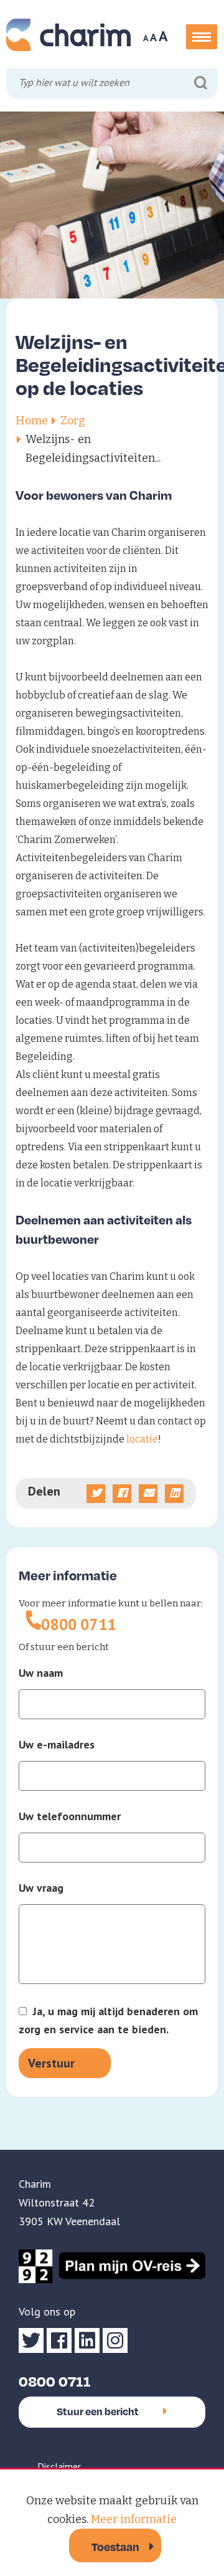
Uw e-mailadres (57, 1745)
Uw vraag (41, 1888)
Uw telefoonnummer (70, 1816)
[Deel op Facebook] (122, 1494)
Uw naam (41, 1673)
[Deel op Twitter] (96, 1494)
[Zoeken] (201, 83)
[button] (202, 37)
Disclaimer (59, 2466)
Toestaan (115, 2546)
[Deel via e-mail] (148, 1494)
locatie (142, 1439)
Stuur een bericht (98, 2411)
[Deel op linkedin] (174, 1494)
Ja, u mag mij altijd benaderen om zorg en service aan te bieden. (108, 2020)
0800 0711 (79, 1624)
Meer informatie (134, 2519)
